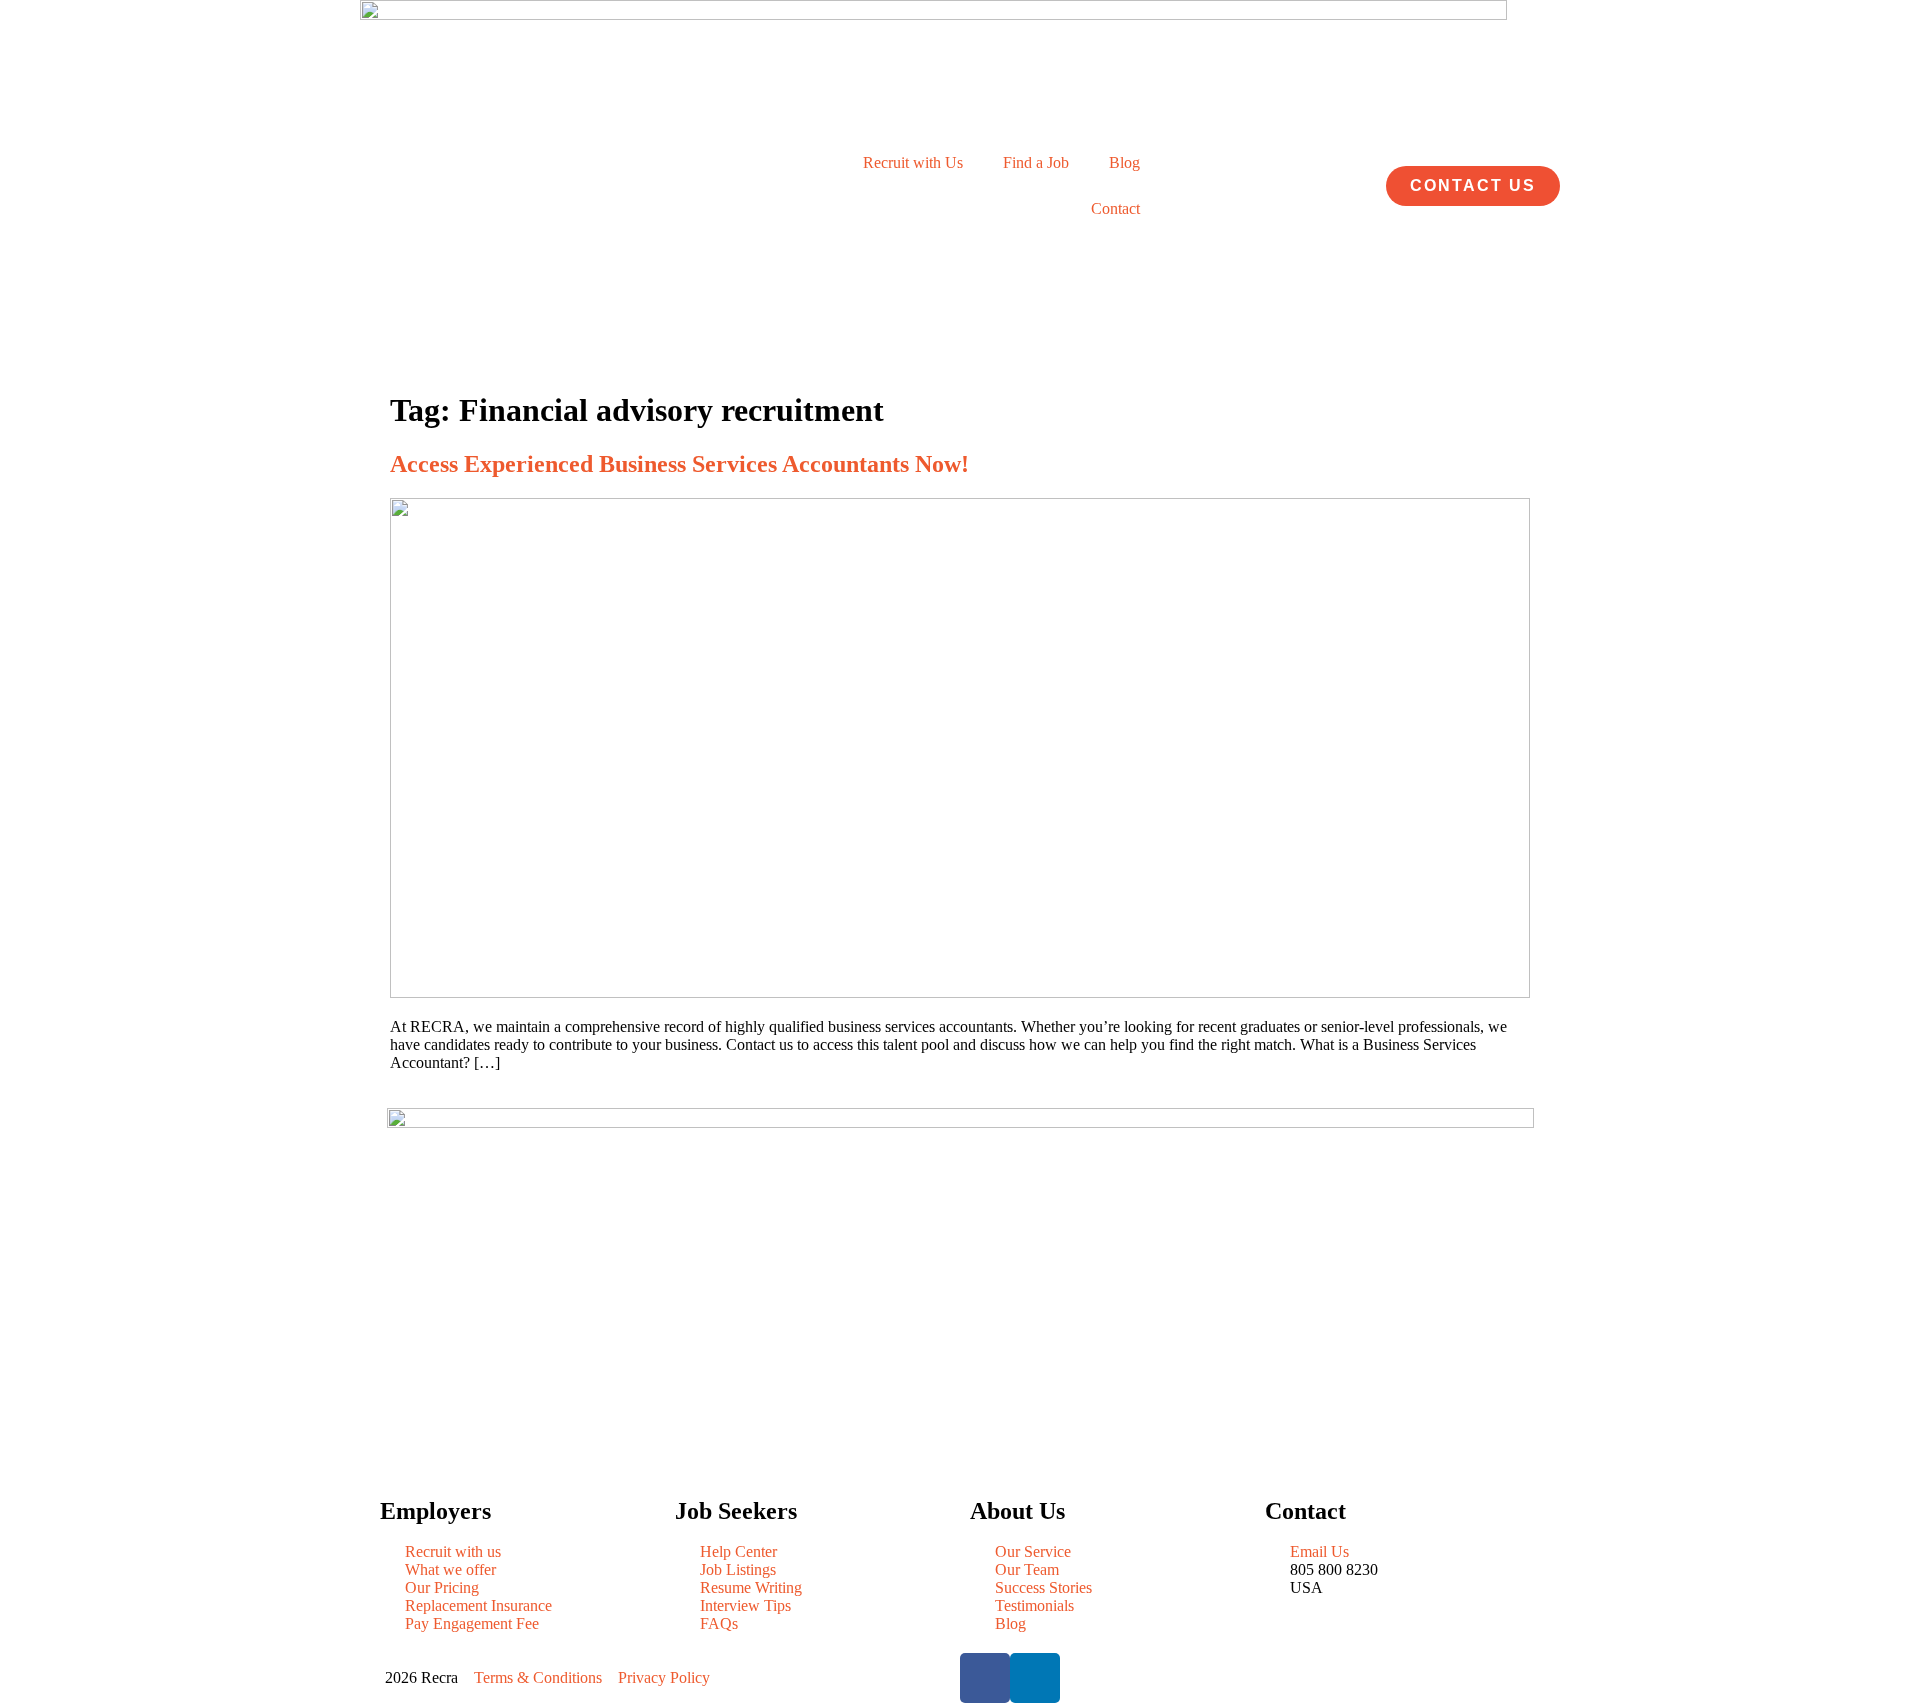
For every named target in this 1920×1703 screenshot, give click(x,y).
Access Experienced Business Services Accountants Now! (679, 464)
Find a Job (1036, 162)
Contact (1115, 208)
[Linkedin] (1035, 1678)
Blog (1124, 162)
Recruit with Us (913, 162)
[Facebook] (985, 1678)
